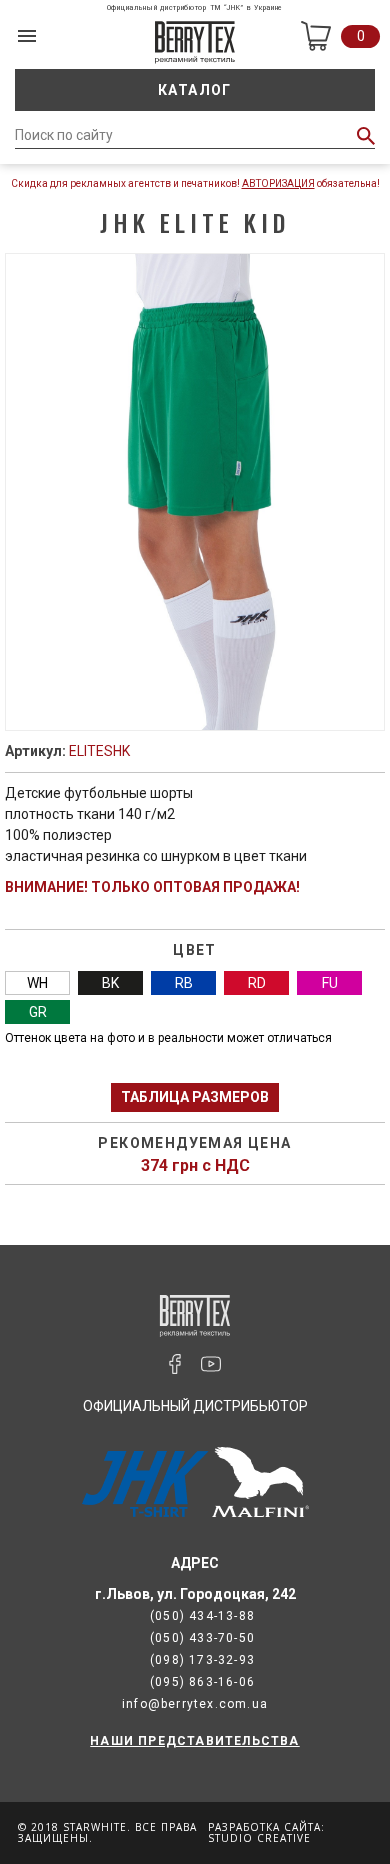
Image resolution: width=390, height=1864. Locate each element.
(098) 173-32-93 (202, 1660)
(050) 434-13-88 (202, 1616)
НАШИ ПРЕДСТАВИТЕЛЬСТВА (194, 1741)
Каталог (195, 90)
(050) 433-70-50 (202, 1638)
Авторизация (278, 183)
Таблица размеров (195, 1097)
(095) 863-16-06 (202, 1682)
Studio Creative (259, 1838)
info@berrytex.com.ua (195, 1704)
